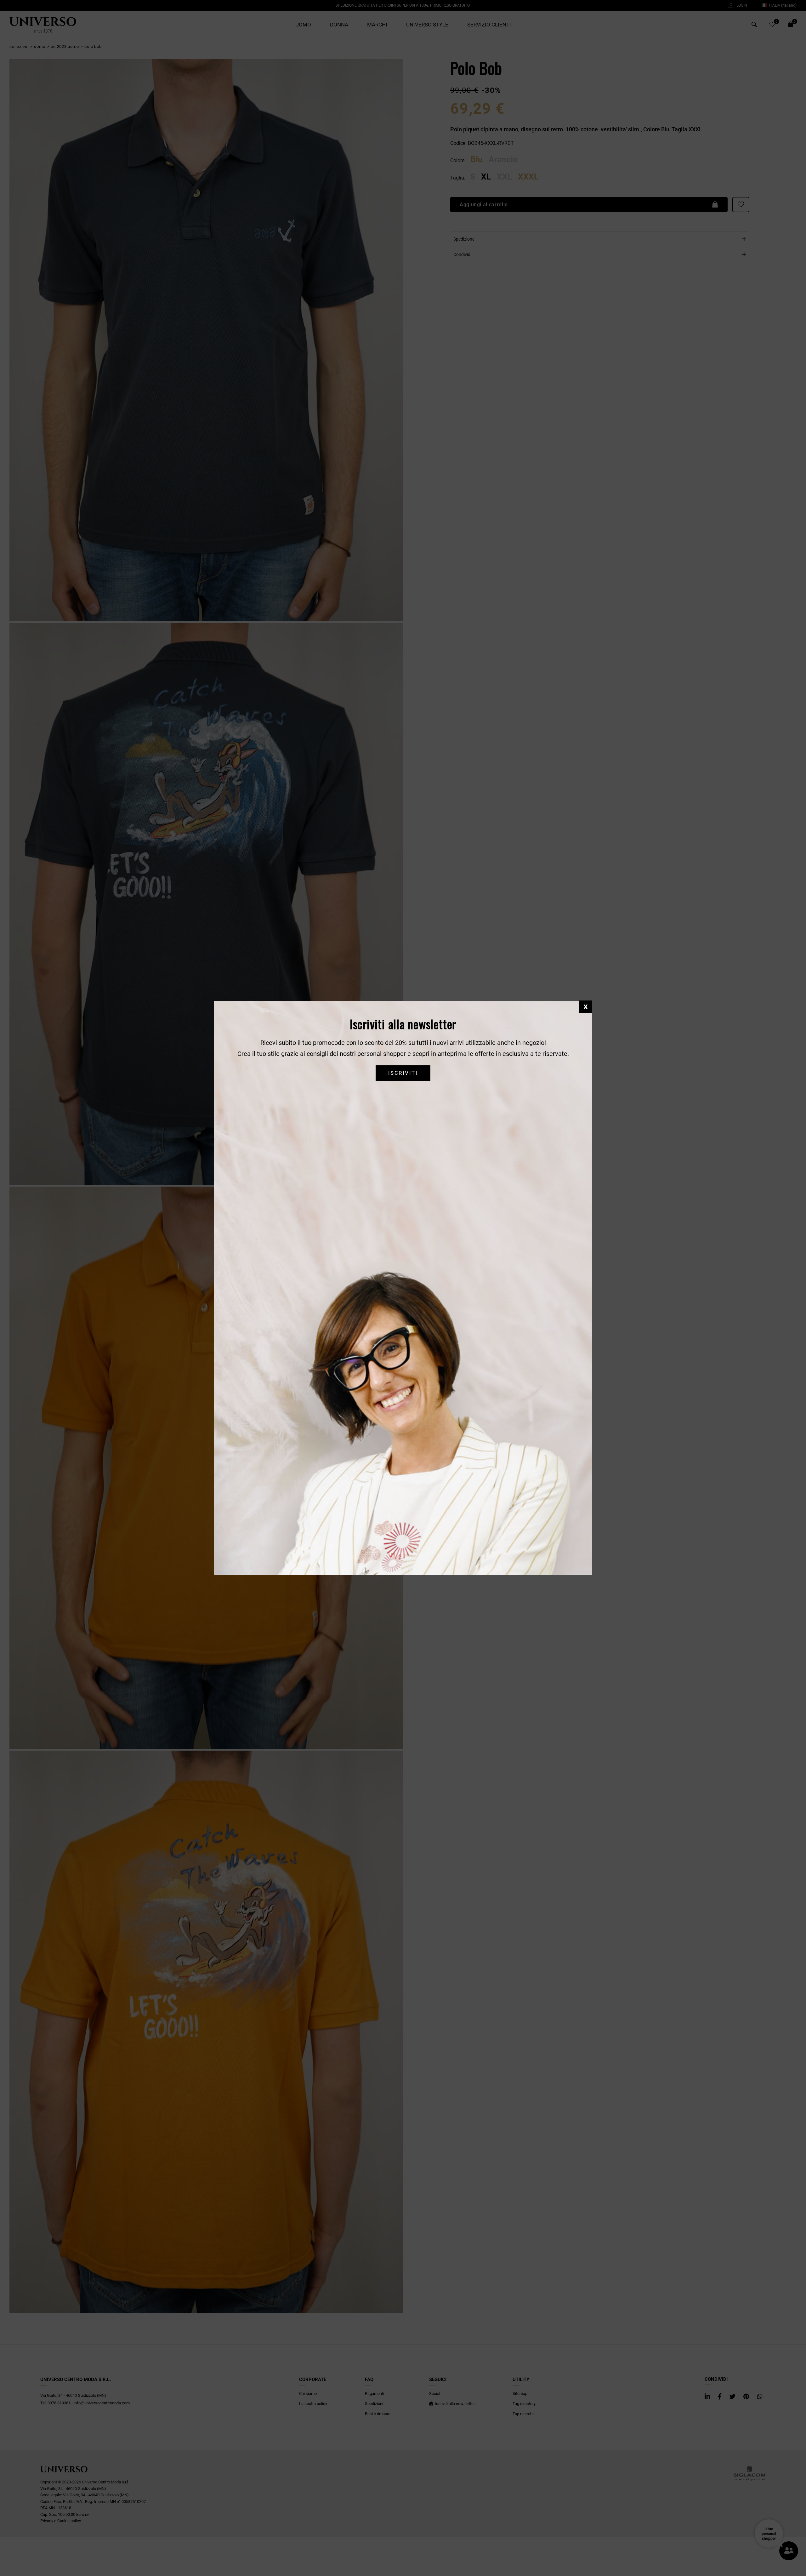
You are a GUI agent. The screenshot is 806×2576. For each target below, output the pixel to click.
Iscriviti (403, 1073)
